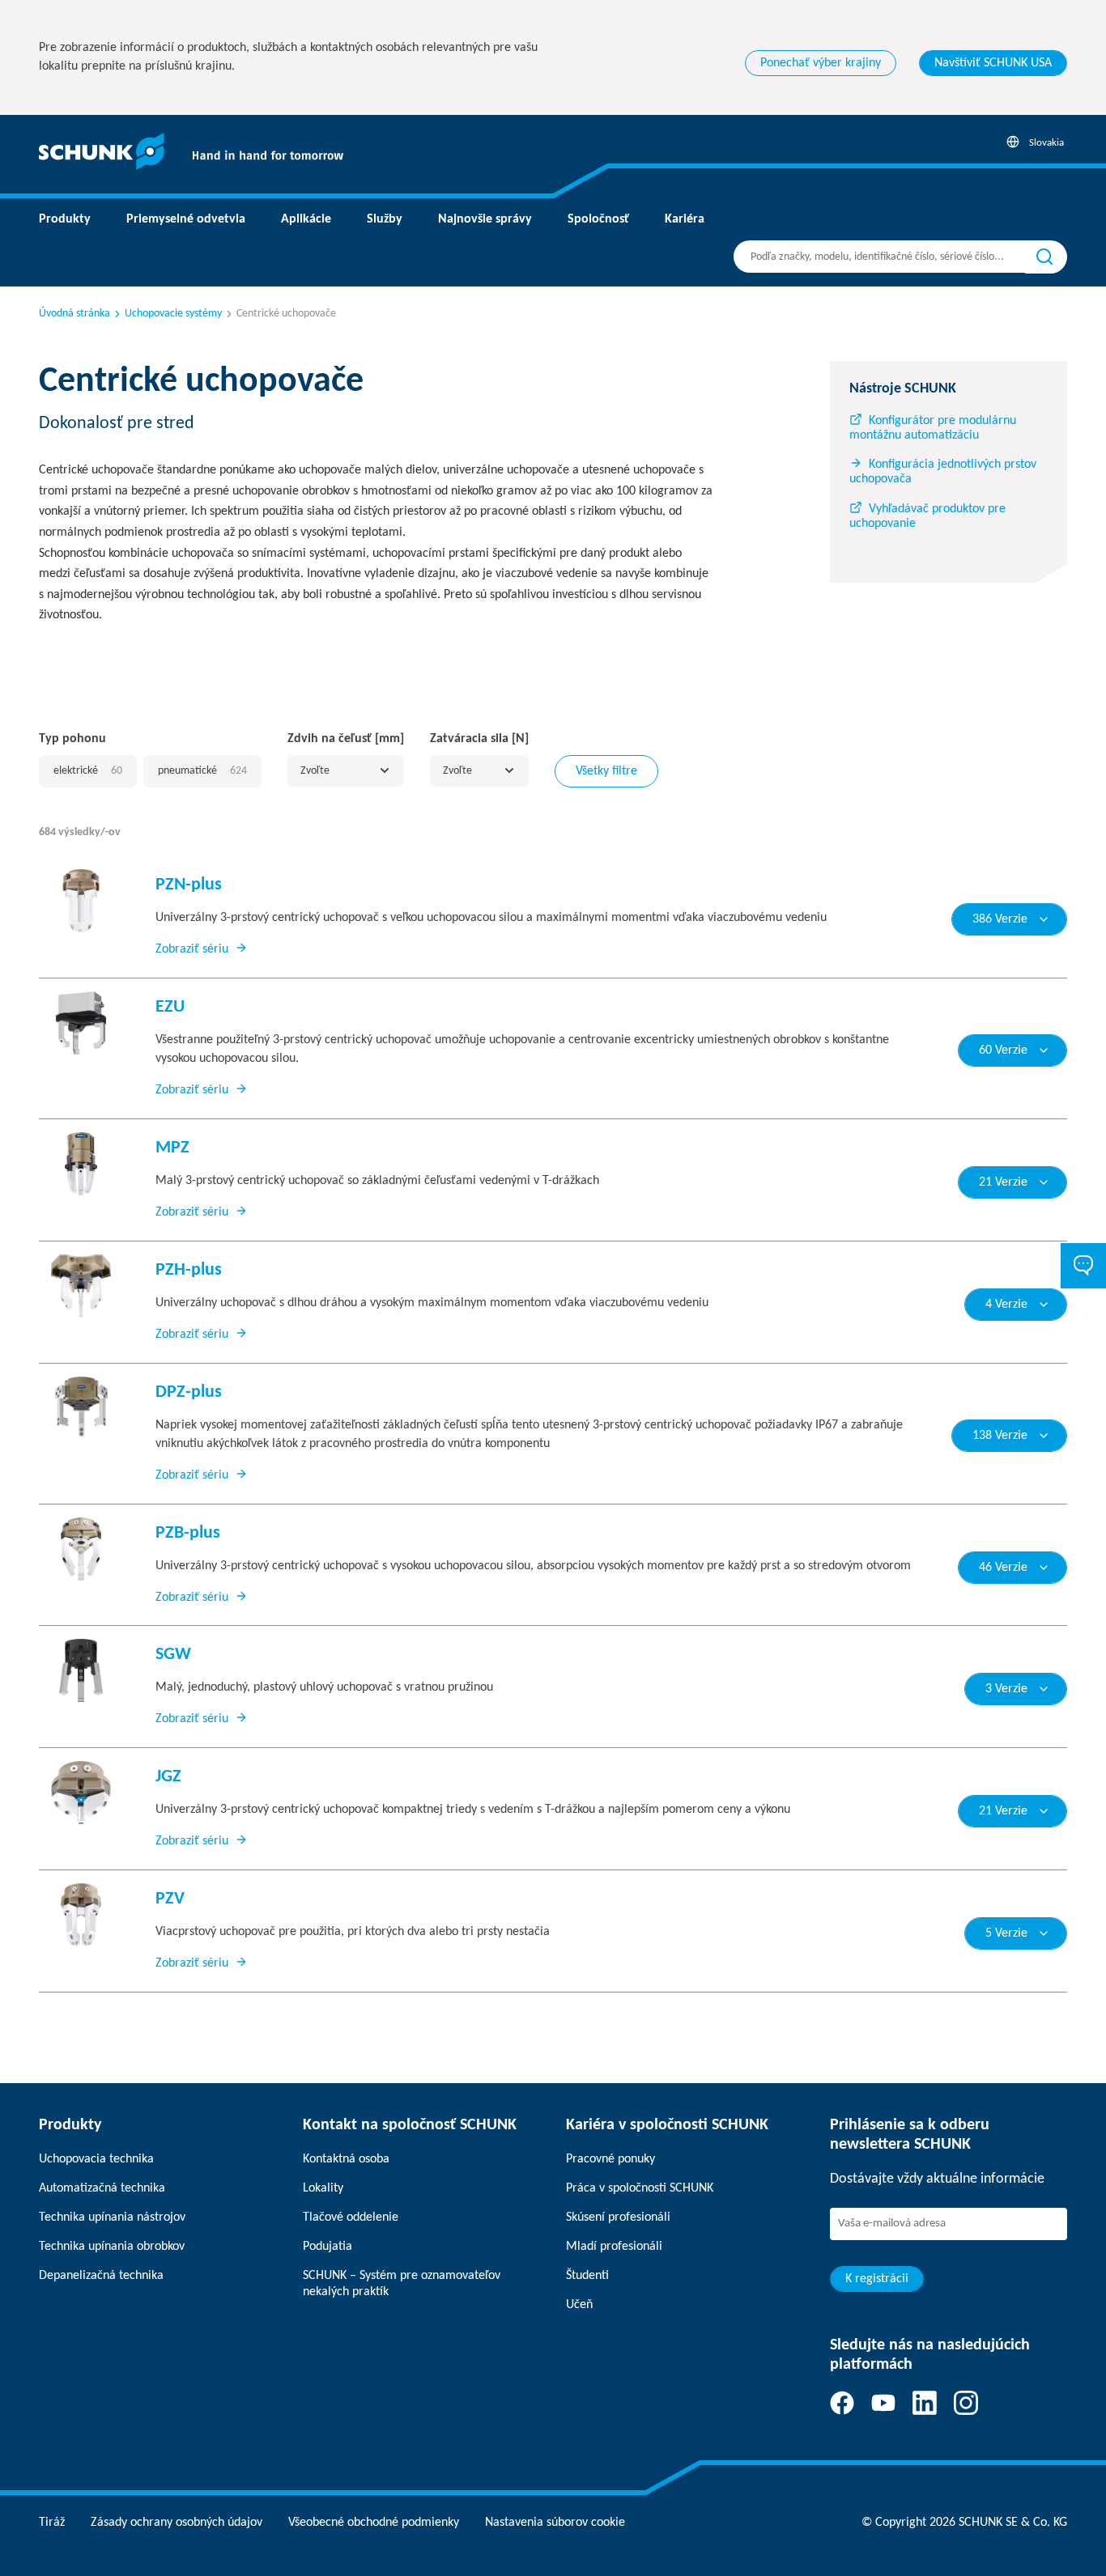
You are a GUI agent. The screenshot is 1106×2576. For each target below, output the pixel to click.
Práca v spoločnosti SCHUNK (640, 2188)
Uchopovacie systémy (173, 314)
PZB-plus (188, 1533)
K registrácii (877, 2279)
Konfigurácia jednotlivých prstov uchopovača (943, 472)
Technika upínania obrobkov (112, 2247)
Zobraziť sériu (192, 949)
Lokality (323, 2188)
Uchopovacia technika (96, 2159)
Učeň (579, 2305)
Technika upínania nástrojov (112, 2217)
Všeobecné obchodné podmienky (374, 2523)
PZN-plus (189, 885)
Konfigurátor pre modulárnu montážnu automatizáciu (933, 428)
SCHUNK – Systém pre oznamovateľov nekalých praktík (402, 2284)
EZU (170, 1007)
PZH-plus (189, 1270)
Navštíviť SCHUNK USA (993, 63)
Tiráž (52, 2523)
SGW (173, 1655)
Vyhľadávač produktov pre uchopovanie (927, 516)
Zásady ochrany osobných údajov (177, 2523)
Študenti (587, 2276)
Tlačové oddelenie (351, 2217)
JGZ (168, 1777)
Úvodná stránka (74, 314)
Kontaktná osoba (346, 2159)
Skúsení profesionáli (618, 2217)
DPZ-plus (189, 1392)
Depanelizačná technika (101, 2276)
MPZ (172, 1148)
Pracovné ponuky (610, 2159)
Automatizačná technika (102, 2188)
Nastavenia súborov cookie (555, 2523)
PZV (170, 1899)
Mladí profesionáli (614, 2247)
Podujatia (328, 2247)
